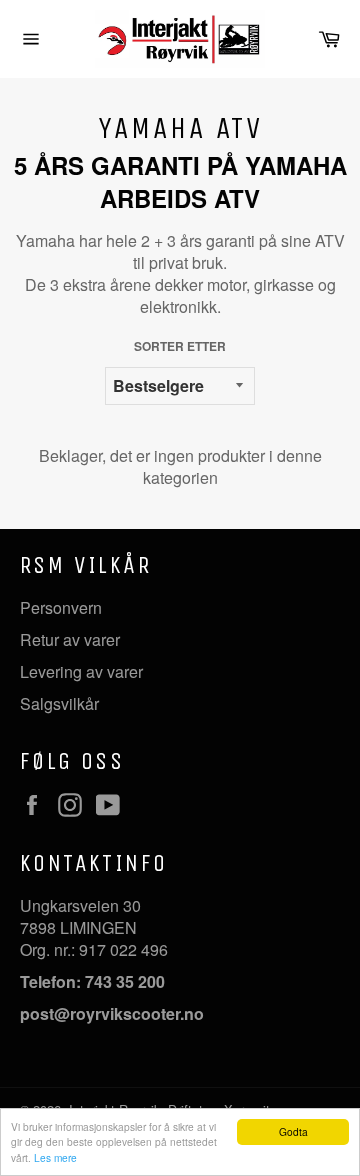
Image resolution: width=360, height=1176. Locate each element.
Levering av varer (81, 671)
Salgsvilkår (59, 703)
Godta (293, 1131)
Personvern (61, 607)
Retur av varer (70, 639)
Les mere (55, 1157)
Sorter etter (180, 346)
